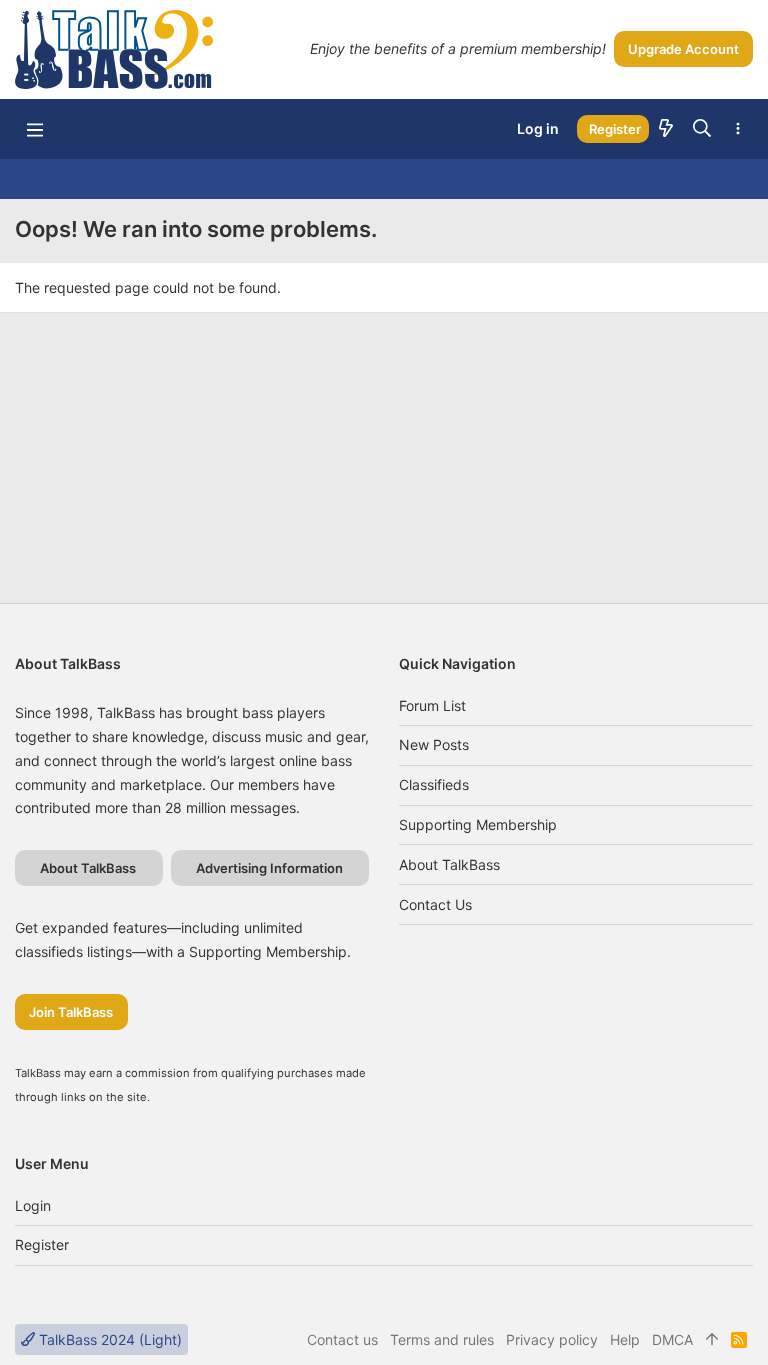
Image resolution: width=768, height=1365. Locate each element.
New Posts (434, 744)
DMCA (672, 1339)
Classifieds (434, 784)
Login (33, 1205)
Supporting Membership (478, 824)
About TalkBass (449, 864)
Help (625, 1339)
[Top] (712, 1340)
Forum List (432, 705)
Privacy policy (552, 1339)
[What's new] (666, 129)
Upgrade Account (683, 49)
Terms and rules (442, 1339)
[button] (35, 129)
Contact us (435, 904)
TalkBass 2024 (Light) (108, 1339)
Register (42, 1244)
